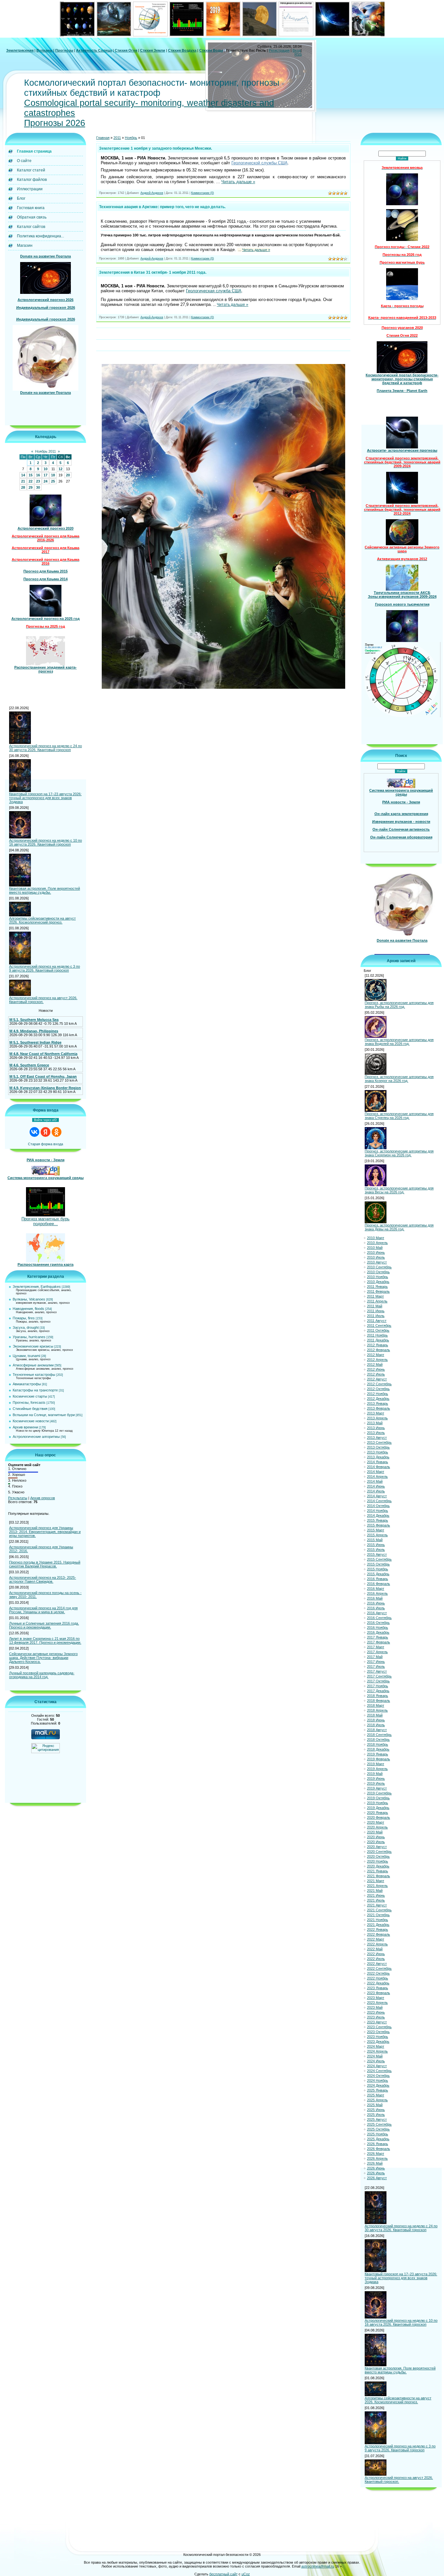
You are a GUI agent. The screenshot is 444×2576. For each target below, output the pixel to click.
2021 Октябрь (378, 1915)
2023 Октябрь (378, 2032)
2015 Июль (376, 1550)
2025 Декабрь (378, 2139)
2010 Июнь (376, 1252)
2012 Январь (378, 1345)
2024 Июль (376, 2061)
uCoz (246, 2574)
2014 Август (377, 1496)
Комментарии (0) (202, 193)
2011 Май (375, 1306)
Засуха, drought (26, 1327)
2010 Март (376, 1238)
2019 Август (377, 1788)
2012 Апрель (377, 1360)
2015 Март (376, 1530)
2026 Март (376, 2154)
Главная (103, 138)
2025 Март (376, 2095)
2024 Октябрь (378, 2076)
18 (53, 475)
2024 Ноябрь (378, 2080)
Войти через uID (46, 1120)
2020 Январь (378, 1813)
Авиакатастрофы (27, 1384)
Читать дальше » (238, 182)
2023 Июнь (376, 2012)
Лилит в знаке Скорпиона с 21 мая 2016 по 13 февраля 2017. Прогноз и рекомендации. (45, 1640)
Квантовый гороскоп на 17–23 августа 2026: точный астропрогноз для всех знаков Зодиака (45, 798)
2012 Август (377, 1379)
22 (31, 481)
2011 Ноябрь (377, 1335)
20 (68, 475)
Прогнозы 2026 (55, 123)
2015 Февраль (379, 1525)
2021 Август (377, 1905)
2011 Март (375, 1296)
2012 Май (375, 1364)
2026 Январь (378, 2144)
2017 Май (375, 1657)
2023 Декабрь (378, 2042)
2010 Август (377, 1262)
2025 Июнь (376, 2110)
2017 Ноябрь (378, 1686)
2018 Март (376, 1705)
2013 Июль (376, 1433)
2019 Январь (378, 1754)
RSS (298, 54)
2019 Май (375, 1774)
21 (23, 481)
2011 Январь (377, 1287)
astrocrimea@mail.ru (318, 2566)
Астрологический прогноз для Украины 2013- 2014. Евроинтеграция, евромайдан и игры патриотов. (45, 1532)
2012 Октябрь (378, 1389)
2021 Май (375, 1891)
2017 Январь (378, 1637)
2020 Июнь (376, 1837)
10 (46, 469)
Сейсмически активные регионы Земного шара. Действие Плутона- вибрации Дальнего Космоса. (43, 1658)
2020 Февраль (379, 1817)
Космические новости (31, 1421)
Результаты (18, 1498)
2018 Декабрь (378, 1749)
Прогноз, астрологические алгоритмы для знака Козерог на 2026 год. (399, 1079)
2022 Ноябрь (378, 1978)
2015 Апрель (377, 1535)
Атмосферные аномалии (33, 1365)
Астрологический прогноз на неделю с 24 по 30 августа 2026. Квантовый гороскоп (46, 748)
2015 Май (375, 1540)
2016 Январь (378, 1579)
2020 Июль (376, 1842)
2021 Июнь (376, 1895)
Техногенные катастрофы (34, 1375)
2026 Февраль (379, 2149)
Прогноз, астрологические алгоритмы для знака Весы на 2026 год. (399, 1190)
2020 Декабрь (378, 1866)
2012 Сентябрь (379, 1384)
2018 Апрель (377, 1710)
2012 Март (376, 1355)
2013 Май (375, 1423)
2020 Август (377, 1847)
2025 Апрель (377, 2100)
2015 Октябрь (378, 1564)
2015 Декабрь (378, 1574)
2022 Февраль (379, 1934)
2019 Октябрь (378, 1798)
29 (31, 487)
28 (23, 487)
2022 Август (377, 1964)
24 (46, 481)
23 (38, 481)
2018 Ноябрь (378, 1744)
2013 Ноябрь (378, 1452)
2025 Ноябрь (378, 2134)
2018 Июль (376, 1725)
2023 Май (375, 2007)
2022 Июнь (376, 1954)
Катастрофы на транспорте (35, 1390)
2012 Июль (376, 1374)
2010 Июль (376, 1257)
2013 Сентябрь (379, 1442)
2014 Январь (378, 1462)
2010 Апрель (377, 1243)
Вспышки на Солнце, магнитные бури (44, 1415)
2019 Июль (376, 1783)
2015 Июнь (376, 1545)
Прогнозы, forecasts (29, 1402)
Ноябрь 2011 (46, 451)
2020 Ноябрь (378, 1861)
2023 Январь (378, 1988)
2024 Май (375, 2056)
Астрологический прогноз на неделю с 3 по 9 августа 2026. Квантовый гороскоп (45, 968)
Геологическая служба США (214, 291)
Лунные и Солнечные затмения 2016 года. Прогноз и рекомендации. (44, 1625)
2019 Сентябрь (379, 1793)
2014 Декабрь (378, 1515)
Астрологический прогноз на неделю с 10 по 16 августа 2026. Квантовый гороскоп (46, 842)
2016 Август (377, 1613)
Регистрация (279, 50)
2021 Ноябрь (378, 1920)
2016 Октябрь (378, 1623)
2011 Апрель (377, 1301)
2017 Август (377, 1671)
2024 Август (377, 2066)
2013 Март (376, 1413)
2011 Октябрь (378, 1330)
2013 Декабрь (378, 1457)
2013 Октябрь (378, 1447)
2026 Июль (376, 2173)
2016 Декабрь (378, 1632)
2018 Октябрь (378, 1740)
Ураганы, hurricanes (29, 1337)
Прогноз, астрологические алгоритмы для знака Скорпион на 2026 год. (399, 1153)
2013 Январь (378, 1403)
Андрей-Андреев (152, 193)
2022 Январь (378, 1929)
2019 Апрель (377, 1769)
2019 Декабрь (378, 1808)
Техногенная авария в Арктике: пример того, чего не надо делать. (162, 207)
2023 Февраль (379, 1993)
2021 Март (376, 1881)
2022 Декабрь (378, 1983)
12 (60, 469)
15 (31, 475)
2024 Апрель (377, 2051)
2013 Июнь (376, 1428)
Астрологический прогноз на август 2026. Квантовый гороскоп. (43, 1000)
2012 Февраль (379, 1350)
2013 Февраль (379, 1408)
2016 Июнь (376, 1603)
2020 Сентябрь (379, 1852)
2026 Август (377, 2178)
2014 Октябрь (378, 1506)
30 (38, 487)
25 (53, 481)
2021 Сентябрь (379, 1910)
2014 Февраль (379, 1467)
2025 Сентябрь (379, 2124)
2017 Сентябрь (379, 1676)
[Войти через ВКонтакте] (34, 1132)
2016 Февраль (379, 1584)
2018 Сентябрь (379, 1735)
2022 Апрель (377, 1944)
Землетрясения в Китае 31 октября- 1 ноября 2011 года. (153, 272)
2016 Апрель (377, 1593)
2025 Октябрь (378, 2129)
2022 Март (376, 1939)
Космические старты (30, 1396)
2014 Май (375, 1481)
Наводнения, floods (28, 1309)
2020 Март (376, 1822)
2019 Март (376, 1764)
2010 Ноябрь (378, 1277)
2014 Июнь (376, 1486)
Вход (297, 50)
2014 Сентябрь (379, 1501)
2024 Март (376, 2046)
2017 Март (376, 1647)
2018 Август (377, 1730)
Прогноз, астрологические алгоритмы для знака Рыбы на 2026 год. (399, 1005)
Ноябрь (131, 138)
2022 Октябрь (378, 1973)
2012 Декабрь (378, 1399)
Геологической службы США (260, 163)
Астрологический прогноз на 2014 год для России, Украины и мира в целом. (43, 1610)
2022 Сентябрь (379, 1968)
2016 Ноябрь (378, 1627)
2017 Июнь (376, 1662)
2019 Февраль (379, 1759)
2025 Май (375, 2105)
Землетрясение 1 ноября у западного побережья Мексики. (156, 148)
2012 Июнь (376, 1369)
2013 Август (377, 1438)
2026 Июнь (376, 2168)
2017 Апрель (377, 1652)
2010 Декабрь (378, 1282)
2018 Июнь (376, 1720)
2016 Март (376, 1589)
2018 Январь (378, 1696)
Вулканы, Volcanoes (29, 1299)
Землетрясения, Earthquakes (37, 1287)
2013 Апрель (377, 1418)
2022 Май (375, 1949)
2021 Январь (378, 1871)
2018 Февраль (379, 1701)
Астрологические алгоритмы (36, 1437)
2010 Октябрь (378, 1272)
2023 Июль (376, 2017)
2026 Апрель (377, 2158)
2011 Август (377, 1321)
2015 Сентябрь (379, 1559)
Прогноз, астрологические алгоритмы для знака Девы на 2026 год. (399, 1227)
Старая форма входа (46, 1144)
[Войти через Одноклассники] (57, 1132)
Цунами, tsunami (26, 1356)
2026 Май (375, 2163)
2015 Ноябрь (378, 1569)
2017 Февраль (379, 1642)
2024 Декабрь (378, 2085)
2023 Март (376, 1998)
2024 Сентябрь (379, 2071)
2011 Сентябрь (379, 1326)
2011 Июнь (376, 1311)
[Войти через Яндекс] (46, 1132)
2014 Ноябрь (378, 1511)
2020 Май (375, 1832)
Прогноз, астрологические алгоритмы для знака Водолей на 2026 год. (399, 1042)
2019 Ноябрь (378, 1803)
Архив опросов (43, 1498)
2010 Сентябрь (379, 1267)
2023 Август (377, 2022)
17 (46, 475)
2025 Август (377, 2119)
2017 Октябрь (378, 1681)
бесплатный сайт (223, 2574)
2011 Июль (376, 1316)
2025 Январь (378, 2090)
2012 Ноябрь (378, 1394)
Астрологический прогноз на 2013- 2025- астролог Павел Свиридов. (43, 1579)
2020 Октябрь (378, 1856)
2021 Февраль (379, 1876)
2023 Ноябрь (378, 2037)
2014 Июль (376, 1491)
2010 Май (375, 1248)
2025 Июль (376, 2115)
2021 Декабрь (378, 1925)
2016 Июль (376, 1608)
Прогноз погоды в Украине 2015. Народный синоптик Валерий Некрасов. (45, 1564)
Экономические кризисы (33, 1346)
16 (38, 475)
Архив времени (25, 1427)
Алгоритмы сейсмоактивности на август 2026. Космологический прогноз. (42, 920)
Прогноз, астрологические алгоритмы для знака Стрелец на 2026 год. (399, 1116)
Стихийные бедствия (30, 1409)
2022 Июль (376, 1959)
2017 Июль (376, 1666)
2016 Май (375, 1598)
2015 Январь (378, 1520)
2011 (117, 138)
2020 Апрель (377, 1827)
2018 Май (375, 1715)
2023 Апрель (377, 2003)
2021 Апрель (377, 1886)
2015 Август (377, 1554)
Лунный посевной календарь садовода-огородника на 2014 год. (42, 1675)
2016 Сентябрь (379, 1618)
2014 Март (376, 1472)
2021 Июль (376, 1900)
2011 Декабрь (378, 1340)
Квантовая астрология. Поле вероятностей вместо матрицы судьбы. (45, 890)
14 (23, 475)
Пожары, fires (24, 1318)
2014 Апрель (377, 1476)
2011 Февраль (378, 1291)
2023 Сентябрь (379, 2027)
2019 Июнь (376, 1778)
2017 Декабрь (378, 1691)
